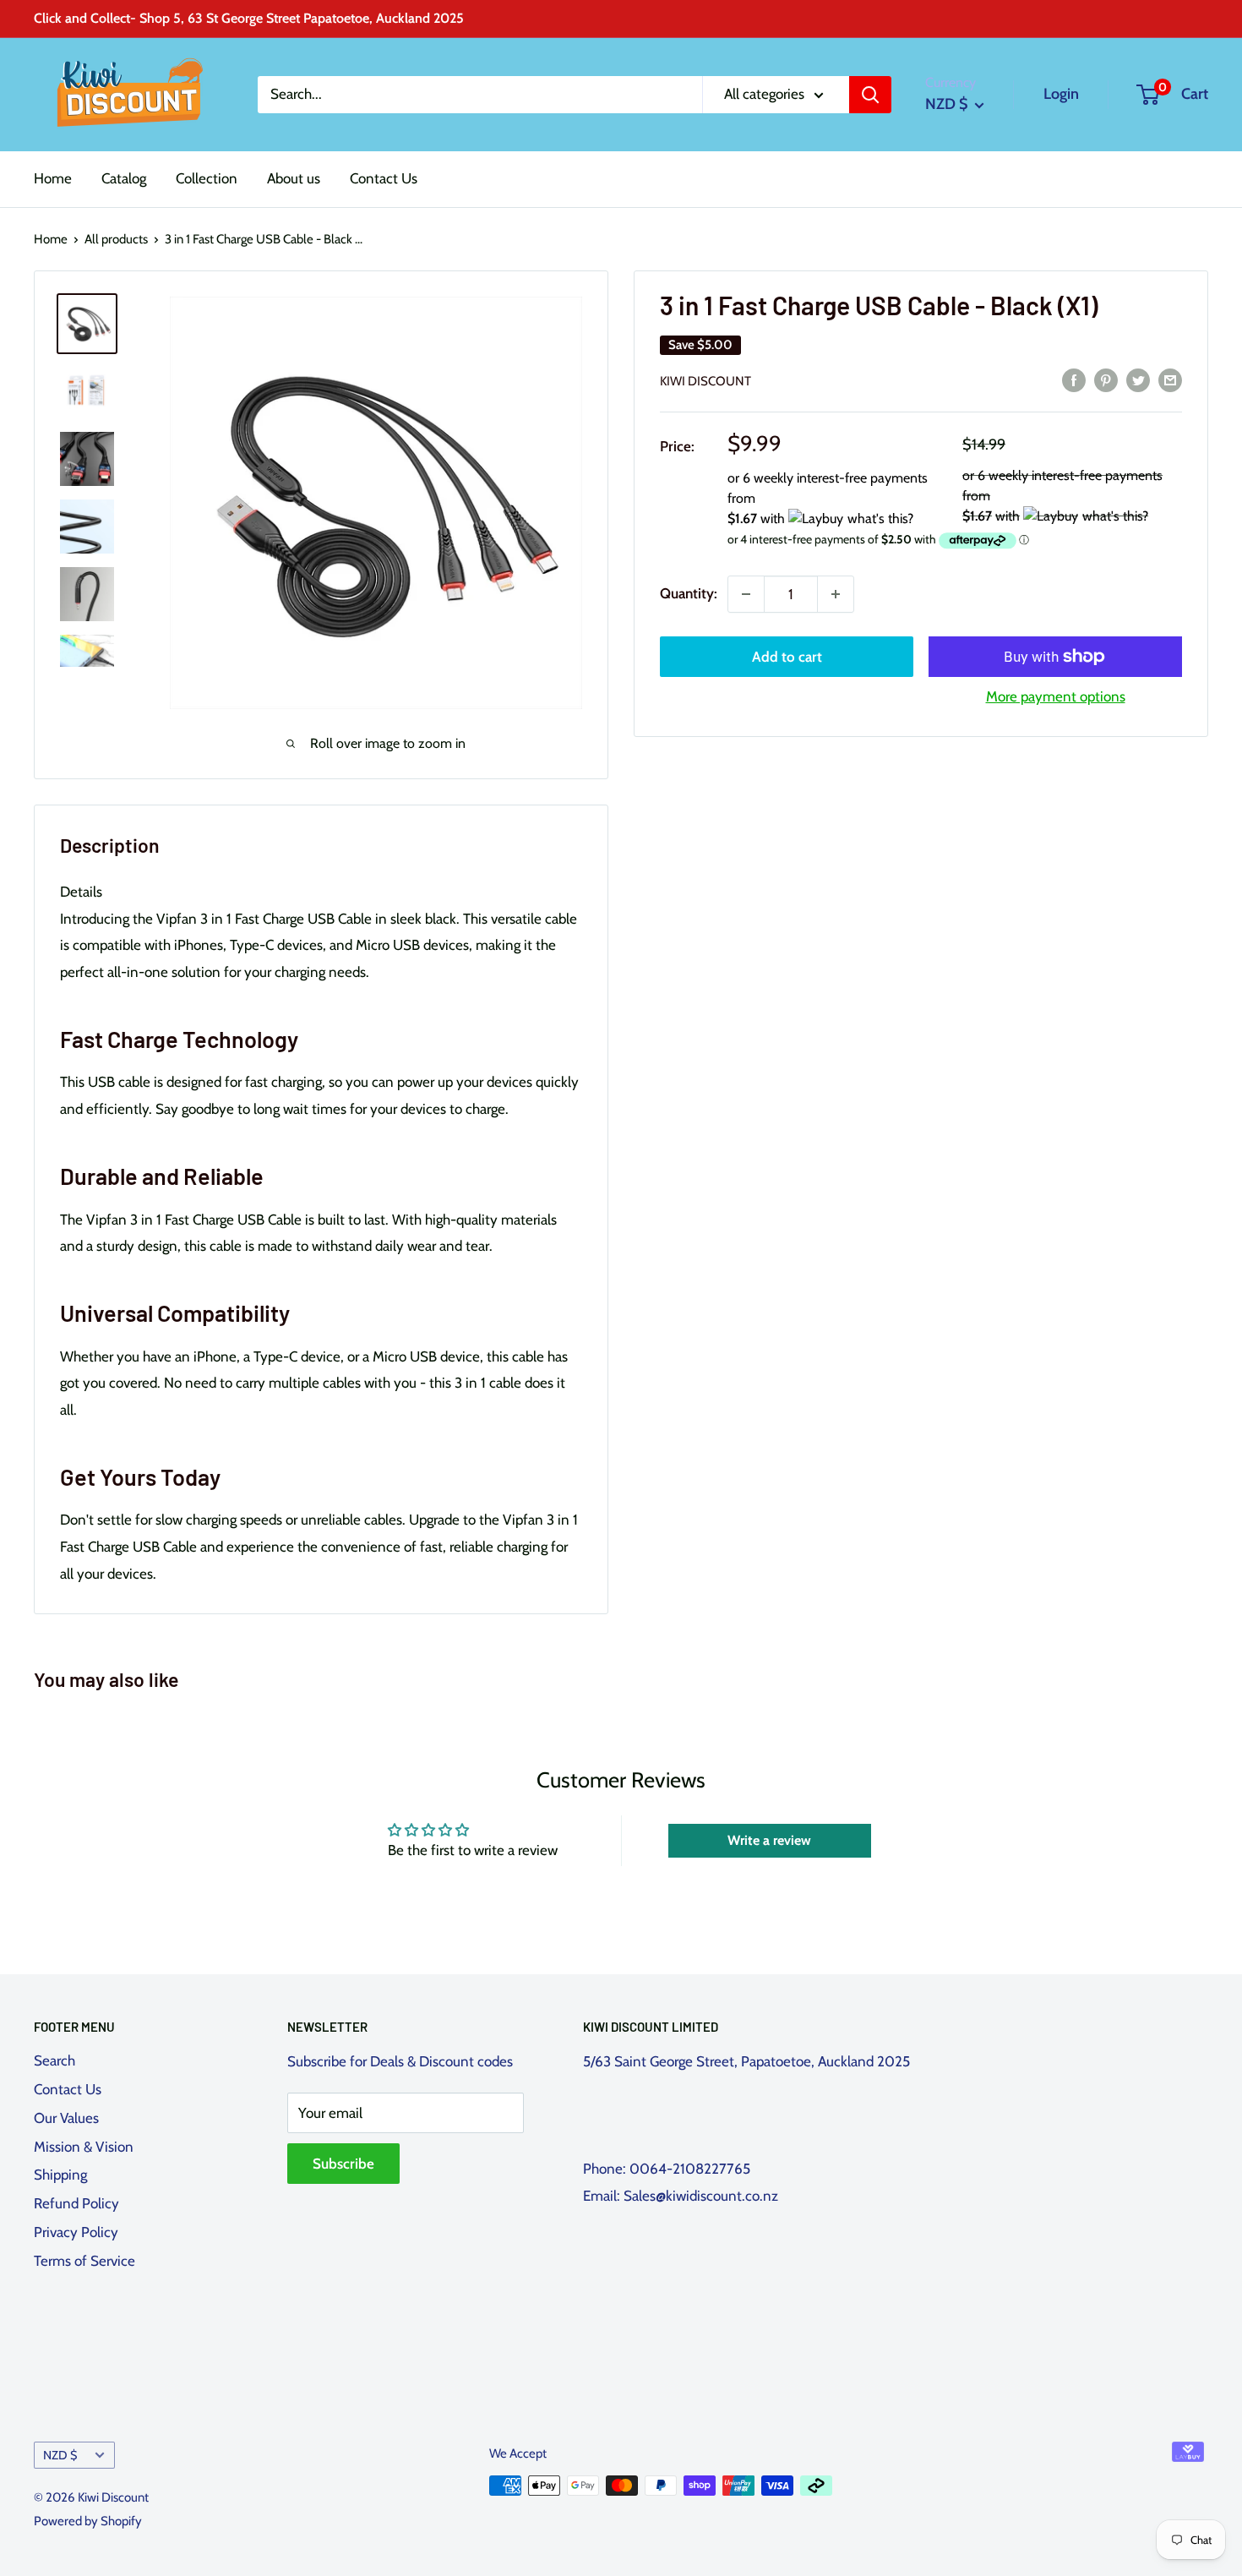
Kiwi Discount (705, 381)
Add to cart (787, 657)
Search (54, 2060)
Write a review (769, 1840)
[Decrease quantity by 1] (746, 594)
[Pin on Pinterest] (1106, 379)
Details (81, 892)
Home (53, 178)
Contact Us (384, 178)
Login (1061, 94)
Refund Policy (76, 2203)
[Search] (870, 95)
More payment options (1056, 696)
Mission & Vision (84, 2147)
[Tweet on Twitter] (1138, 379)
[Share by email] (1170, 379)
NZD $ (60, 2455)
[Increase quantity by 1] (836, 594)
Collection (207, 178)
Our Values (66, 2118)
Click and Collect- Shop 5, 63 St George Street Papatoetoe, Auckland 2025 (249, 18)
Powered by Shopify (88, 2521)
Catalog (124, 178)
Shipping (60, 2175)
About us (294, 178)
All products (116, 239)
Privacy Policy (76, 2232)
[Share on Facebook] (1074, 379)
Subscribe (343, 2164)
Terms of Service (84, 2261)
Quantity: (689, 593)
